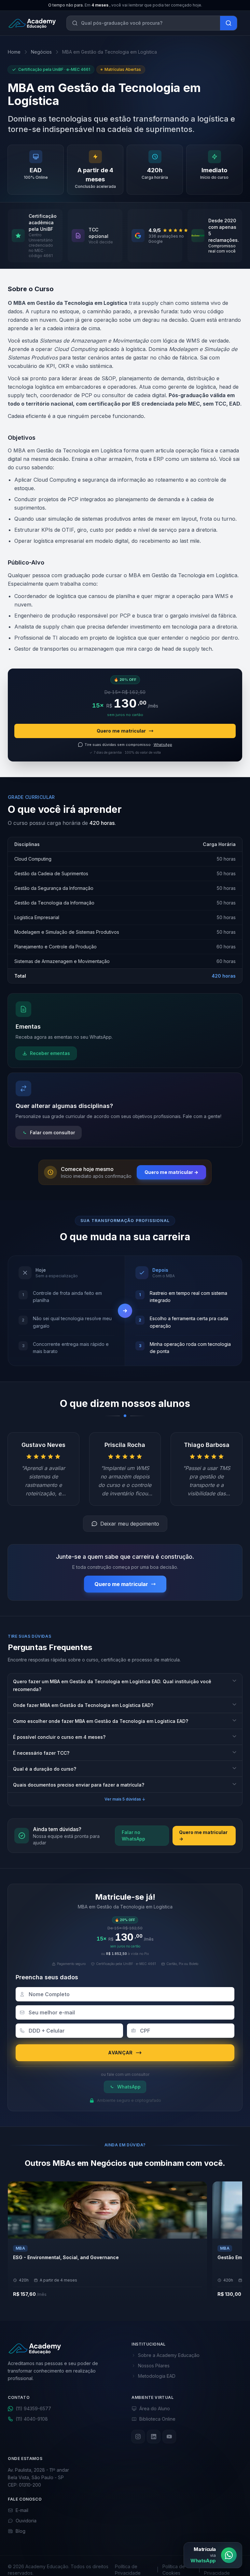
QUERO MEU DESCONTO (122, 1320)
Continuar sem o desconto (125, 1332)
